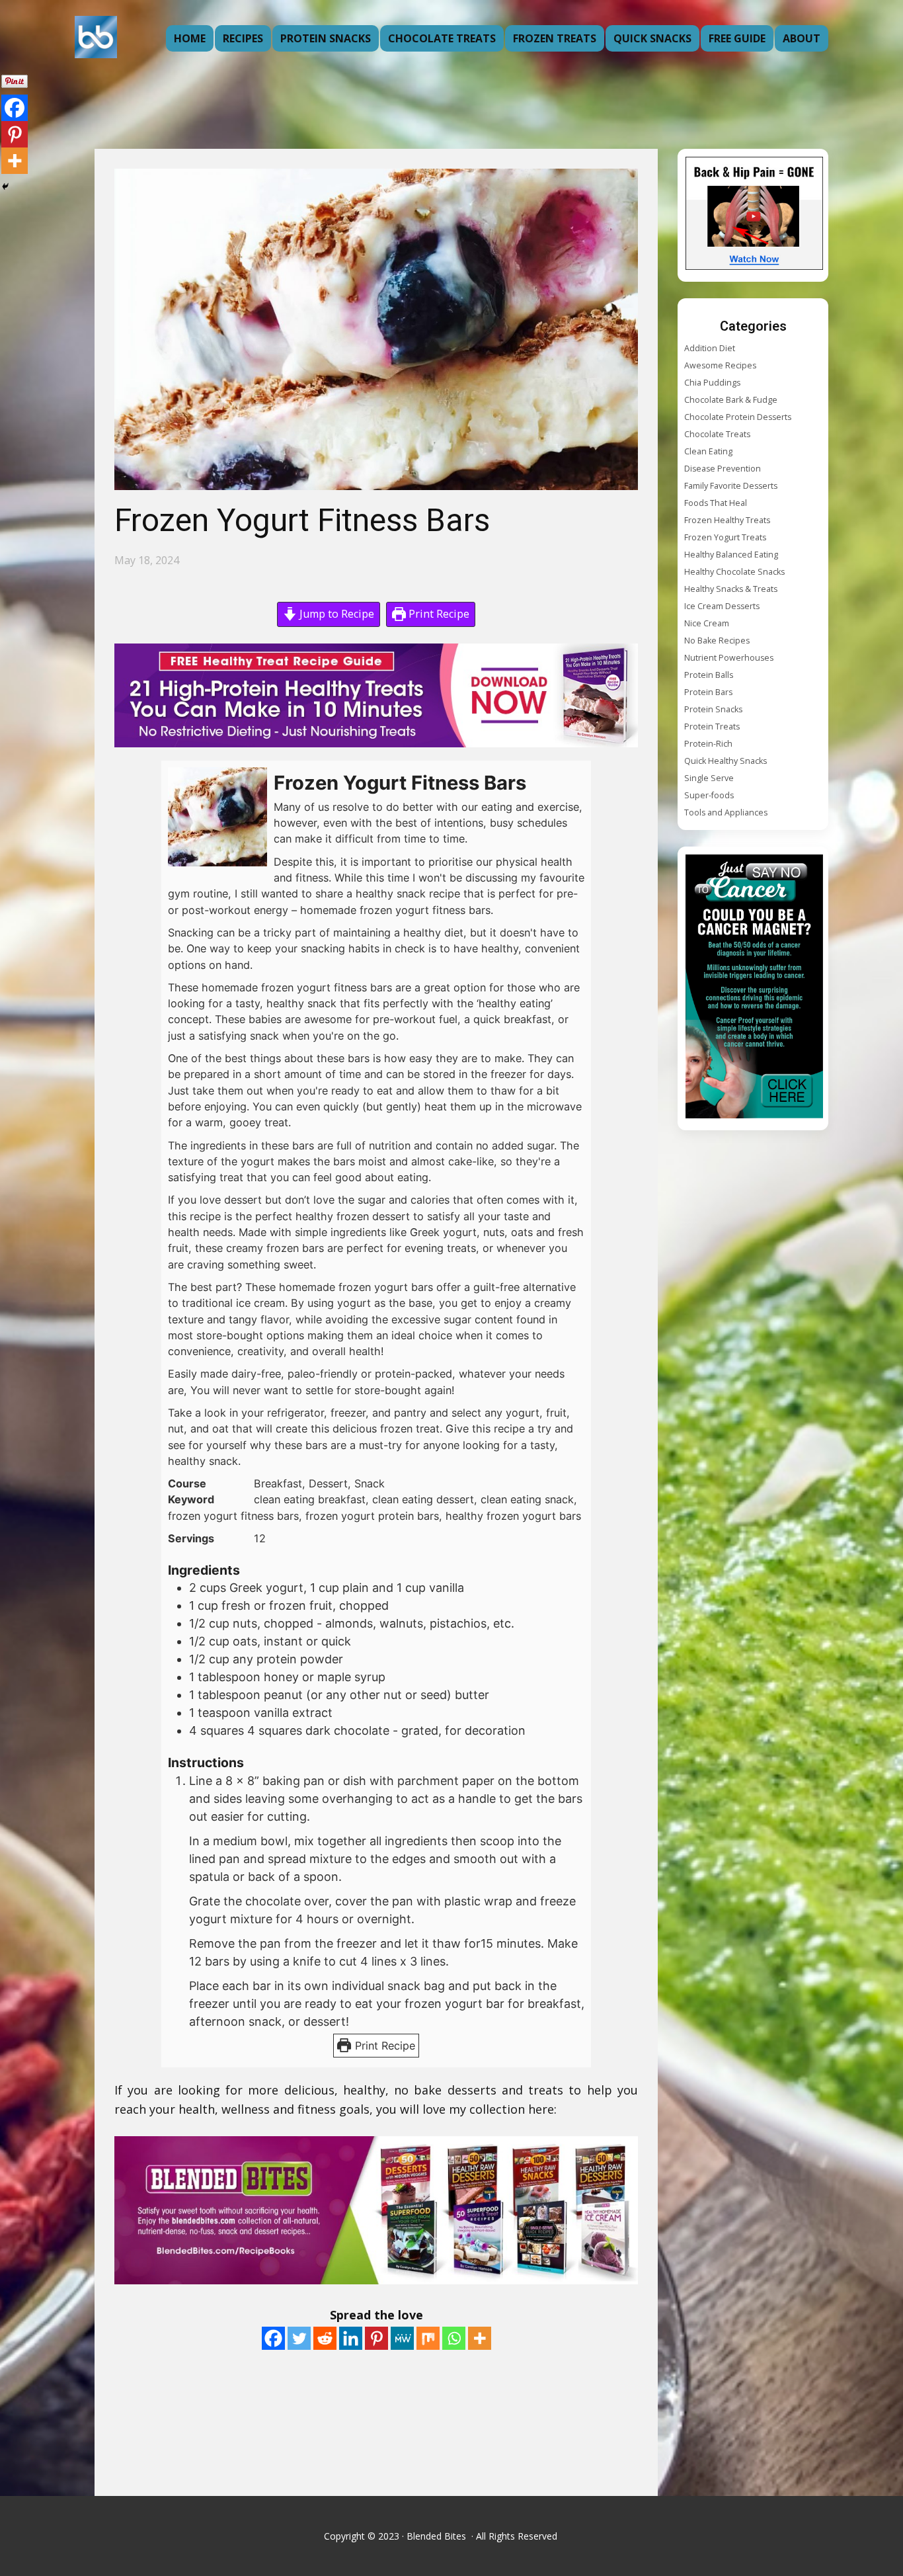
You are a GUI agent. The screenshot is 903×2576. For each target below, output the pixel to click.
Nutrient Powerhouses (729, 658)
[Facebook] (273, 2338)
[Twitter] (299, 2338)
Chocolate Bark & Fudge (731, 400)
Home (190, 38)
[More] (480, 2338)
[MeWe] (402, 2338)
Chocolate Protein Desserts (738, 417)
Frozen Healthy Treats (727, 520)
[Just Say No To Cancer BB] (754, 988)
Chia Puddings (712, 383)
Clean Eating (708, 451)
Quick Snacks (652, 38)
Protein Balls (709, 675)
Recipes (243, 38)
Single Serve (709, 778)
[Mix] (428, 2338)
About (802, 38)
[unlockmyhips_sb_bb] (754, 215)
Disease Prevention (723, 469)
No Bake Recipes (717, 641)
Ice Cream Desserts (722, 606)
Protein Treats (712, 727)
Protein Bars (708, 692)
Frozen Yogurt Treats (725, 537)
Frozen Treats (555, 38)
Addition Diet (710, 348)
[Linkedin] (351, 2338)
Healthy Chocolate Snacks (734, 572)
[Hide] (5, 187)
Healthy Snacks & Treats (731, 589)
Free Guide (737, 38)
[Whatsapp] (454, 2338)
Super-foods (709, 795)
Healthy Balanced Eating (731, 555)
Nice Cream (707, 623)
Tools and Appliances (726, 812)
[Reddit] (325, 2338)
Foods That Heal (716, 503)
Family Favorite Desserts (731, 486)
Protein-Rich (708, 744)
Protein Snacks (326, 38)
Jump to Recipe (335, 614)
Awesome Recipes (720, 365)
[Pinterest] (376, 2338)
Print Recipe (438, 614)
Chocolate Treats (442, 38)
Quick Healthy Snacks (726, 761)
